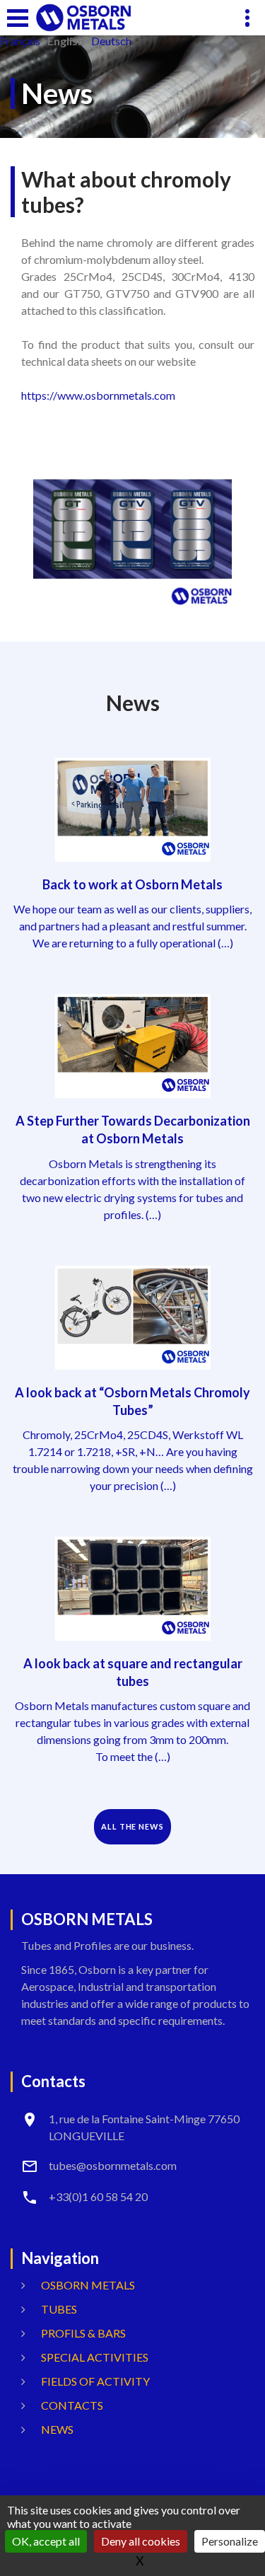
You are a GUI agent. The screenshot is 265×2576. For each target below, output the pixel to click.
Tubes (59, 2309)
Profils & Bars (83, 2333)
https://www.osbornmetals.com (98, 395)
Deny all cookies (141, 2541)
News (57, 2429)
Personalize (230, 2541)
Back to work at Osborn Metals (132, 884)
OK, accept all (46, 2541)
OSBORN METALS (88, 2285)
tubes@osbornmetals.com (113, 2165)
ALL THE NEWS (132, 1826)
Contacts (72, 2405)
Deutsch (111, 41)
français (20, 41)
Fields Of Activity (95, 2381)
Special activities (95, 2357)
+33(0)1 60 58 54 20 (98, 2196)
